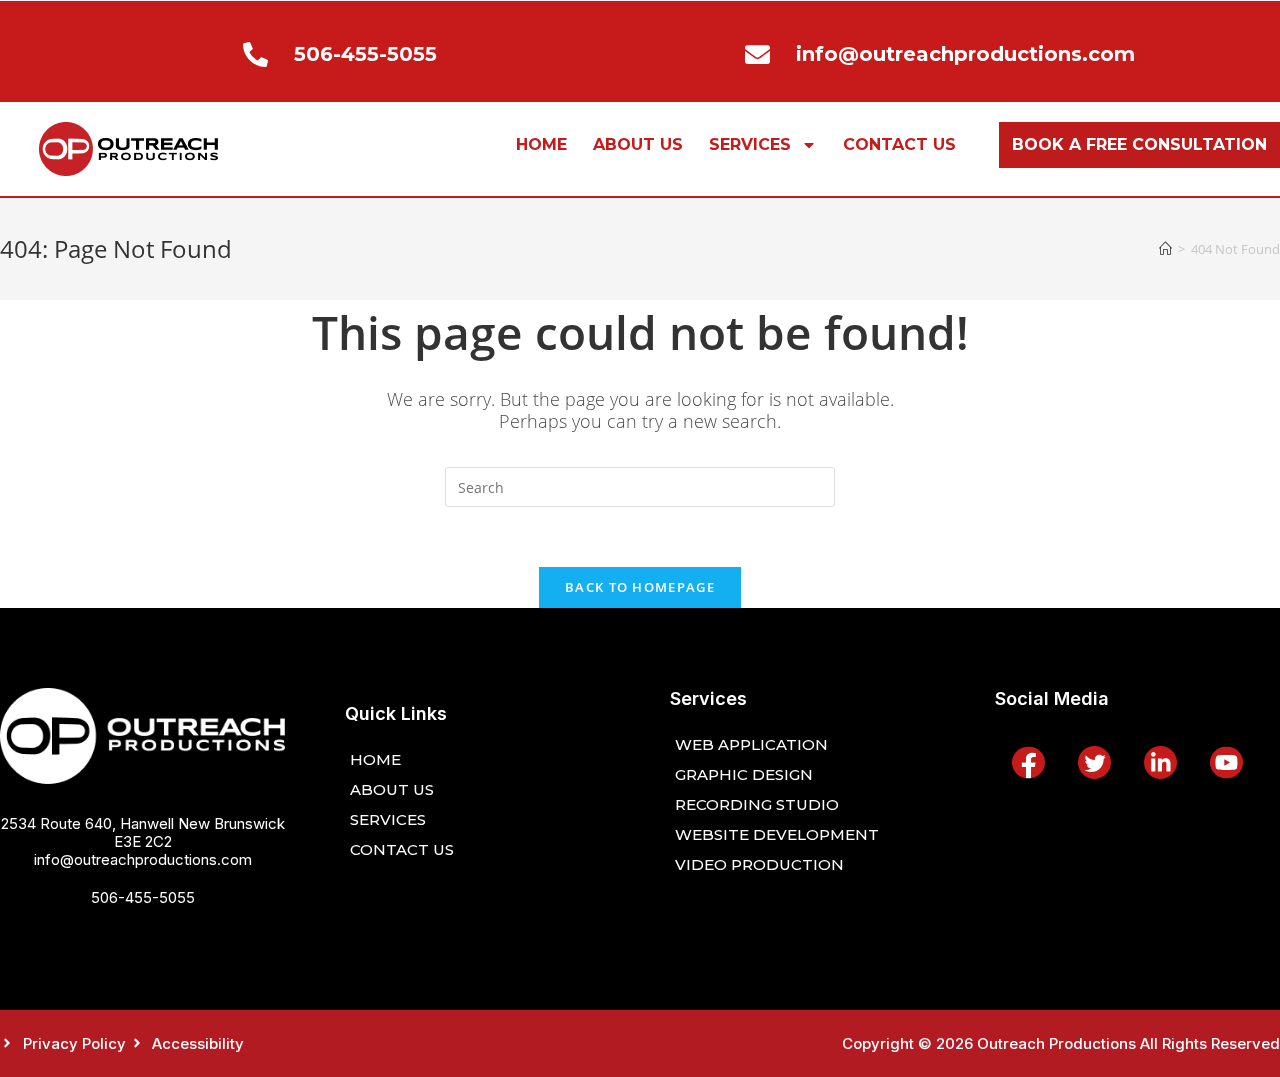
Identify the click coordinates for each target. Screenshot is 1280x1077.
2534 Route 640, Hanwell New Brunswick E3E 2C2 (143, 832)
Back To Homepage (640, 587)
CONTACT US (899, 144)
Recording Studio (757, 804)
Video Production (759, 864)
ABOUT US (638, 144)
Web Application (751, 744)
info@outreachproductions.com (143, 859)
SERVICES (750, 144)
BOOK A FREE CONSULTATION (1139, 144)
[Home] (1165, 249)
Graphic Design (744, 774)
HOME (541, 144)
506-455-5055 (143, 897)
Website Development (777, 834)
